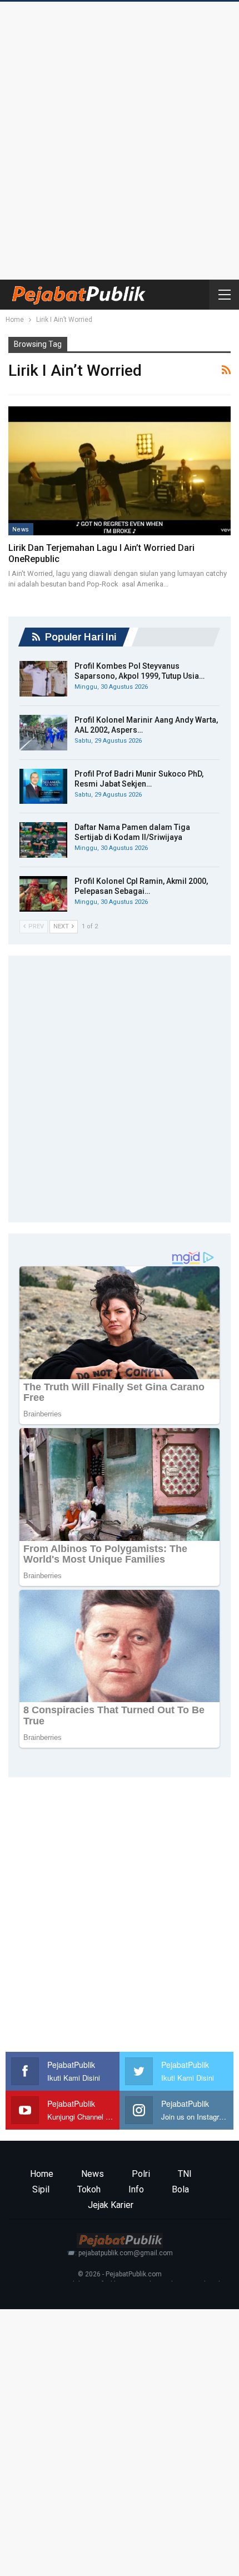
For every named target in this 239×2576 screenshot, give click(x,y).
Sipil (41, 2189)
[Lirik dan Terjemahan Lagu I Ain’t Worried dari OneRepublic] (120, 471)
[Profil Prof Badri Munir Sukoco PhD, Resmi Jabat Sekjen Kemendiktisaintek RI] (43, 787)
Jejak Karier (111, 2205)
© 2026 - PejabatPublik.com (120, 2274)
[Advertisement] (120, 138)
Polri (141, 2174)
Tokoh (89, 2189)
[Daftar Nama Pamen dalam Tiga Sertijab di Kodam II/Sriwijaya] (43, 840)
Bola (180, 2189)
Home (42, 2174)
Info (136, 2189)
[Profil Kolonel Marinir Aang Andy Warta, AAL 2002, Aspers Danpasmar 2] (43, 733)
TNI (185, 2174)
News (21, 529)
